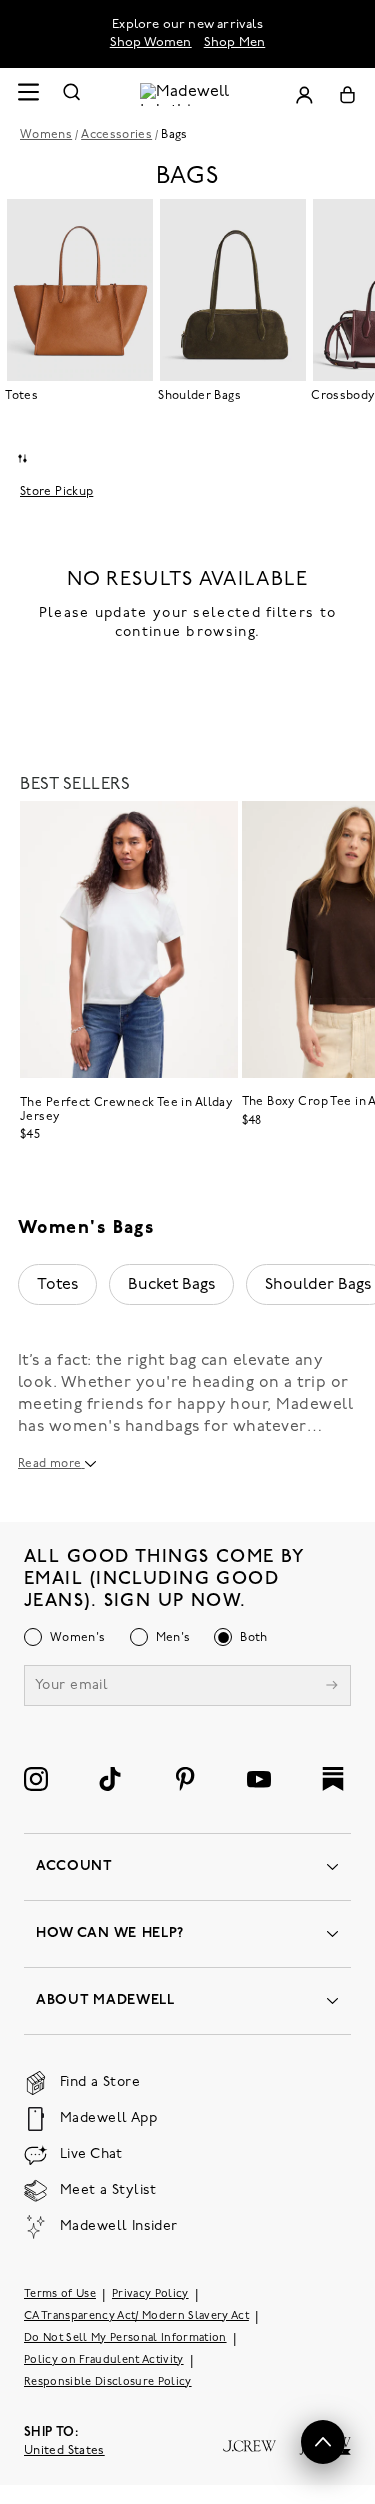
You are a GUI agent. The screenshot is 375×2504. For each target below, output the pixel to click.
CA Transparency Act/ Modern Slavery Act (136, 2316)
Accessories (116, 135)
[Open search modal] (72, 94)
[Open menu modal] (28, 94)
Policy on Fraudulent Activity (104, 2360)
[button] (323, 2442)
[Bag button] (347, 94)
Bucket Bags (171, 1285)
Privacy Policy (150, 2294)
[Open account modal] (304, 94)
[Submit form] (332, 1687)
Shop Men (235, 42)
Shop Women (151, 42)
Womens (46, 135)
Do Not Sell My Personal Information (125, 2338)
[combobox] (22, 459)
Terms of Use (60, 2294)
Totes (57, 1285)
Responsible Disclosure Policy (108, 2382)
